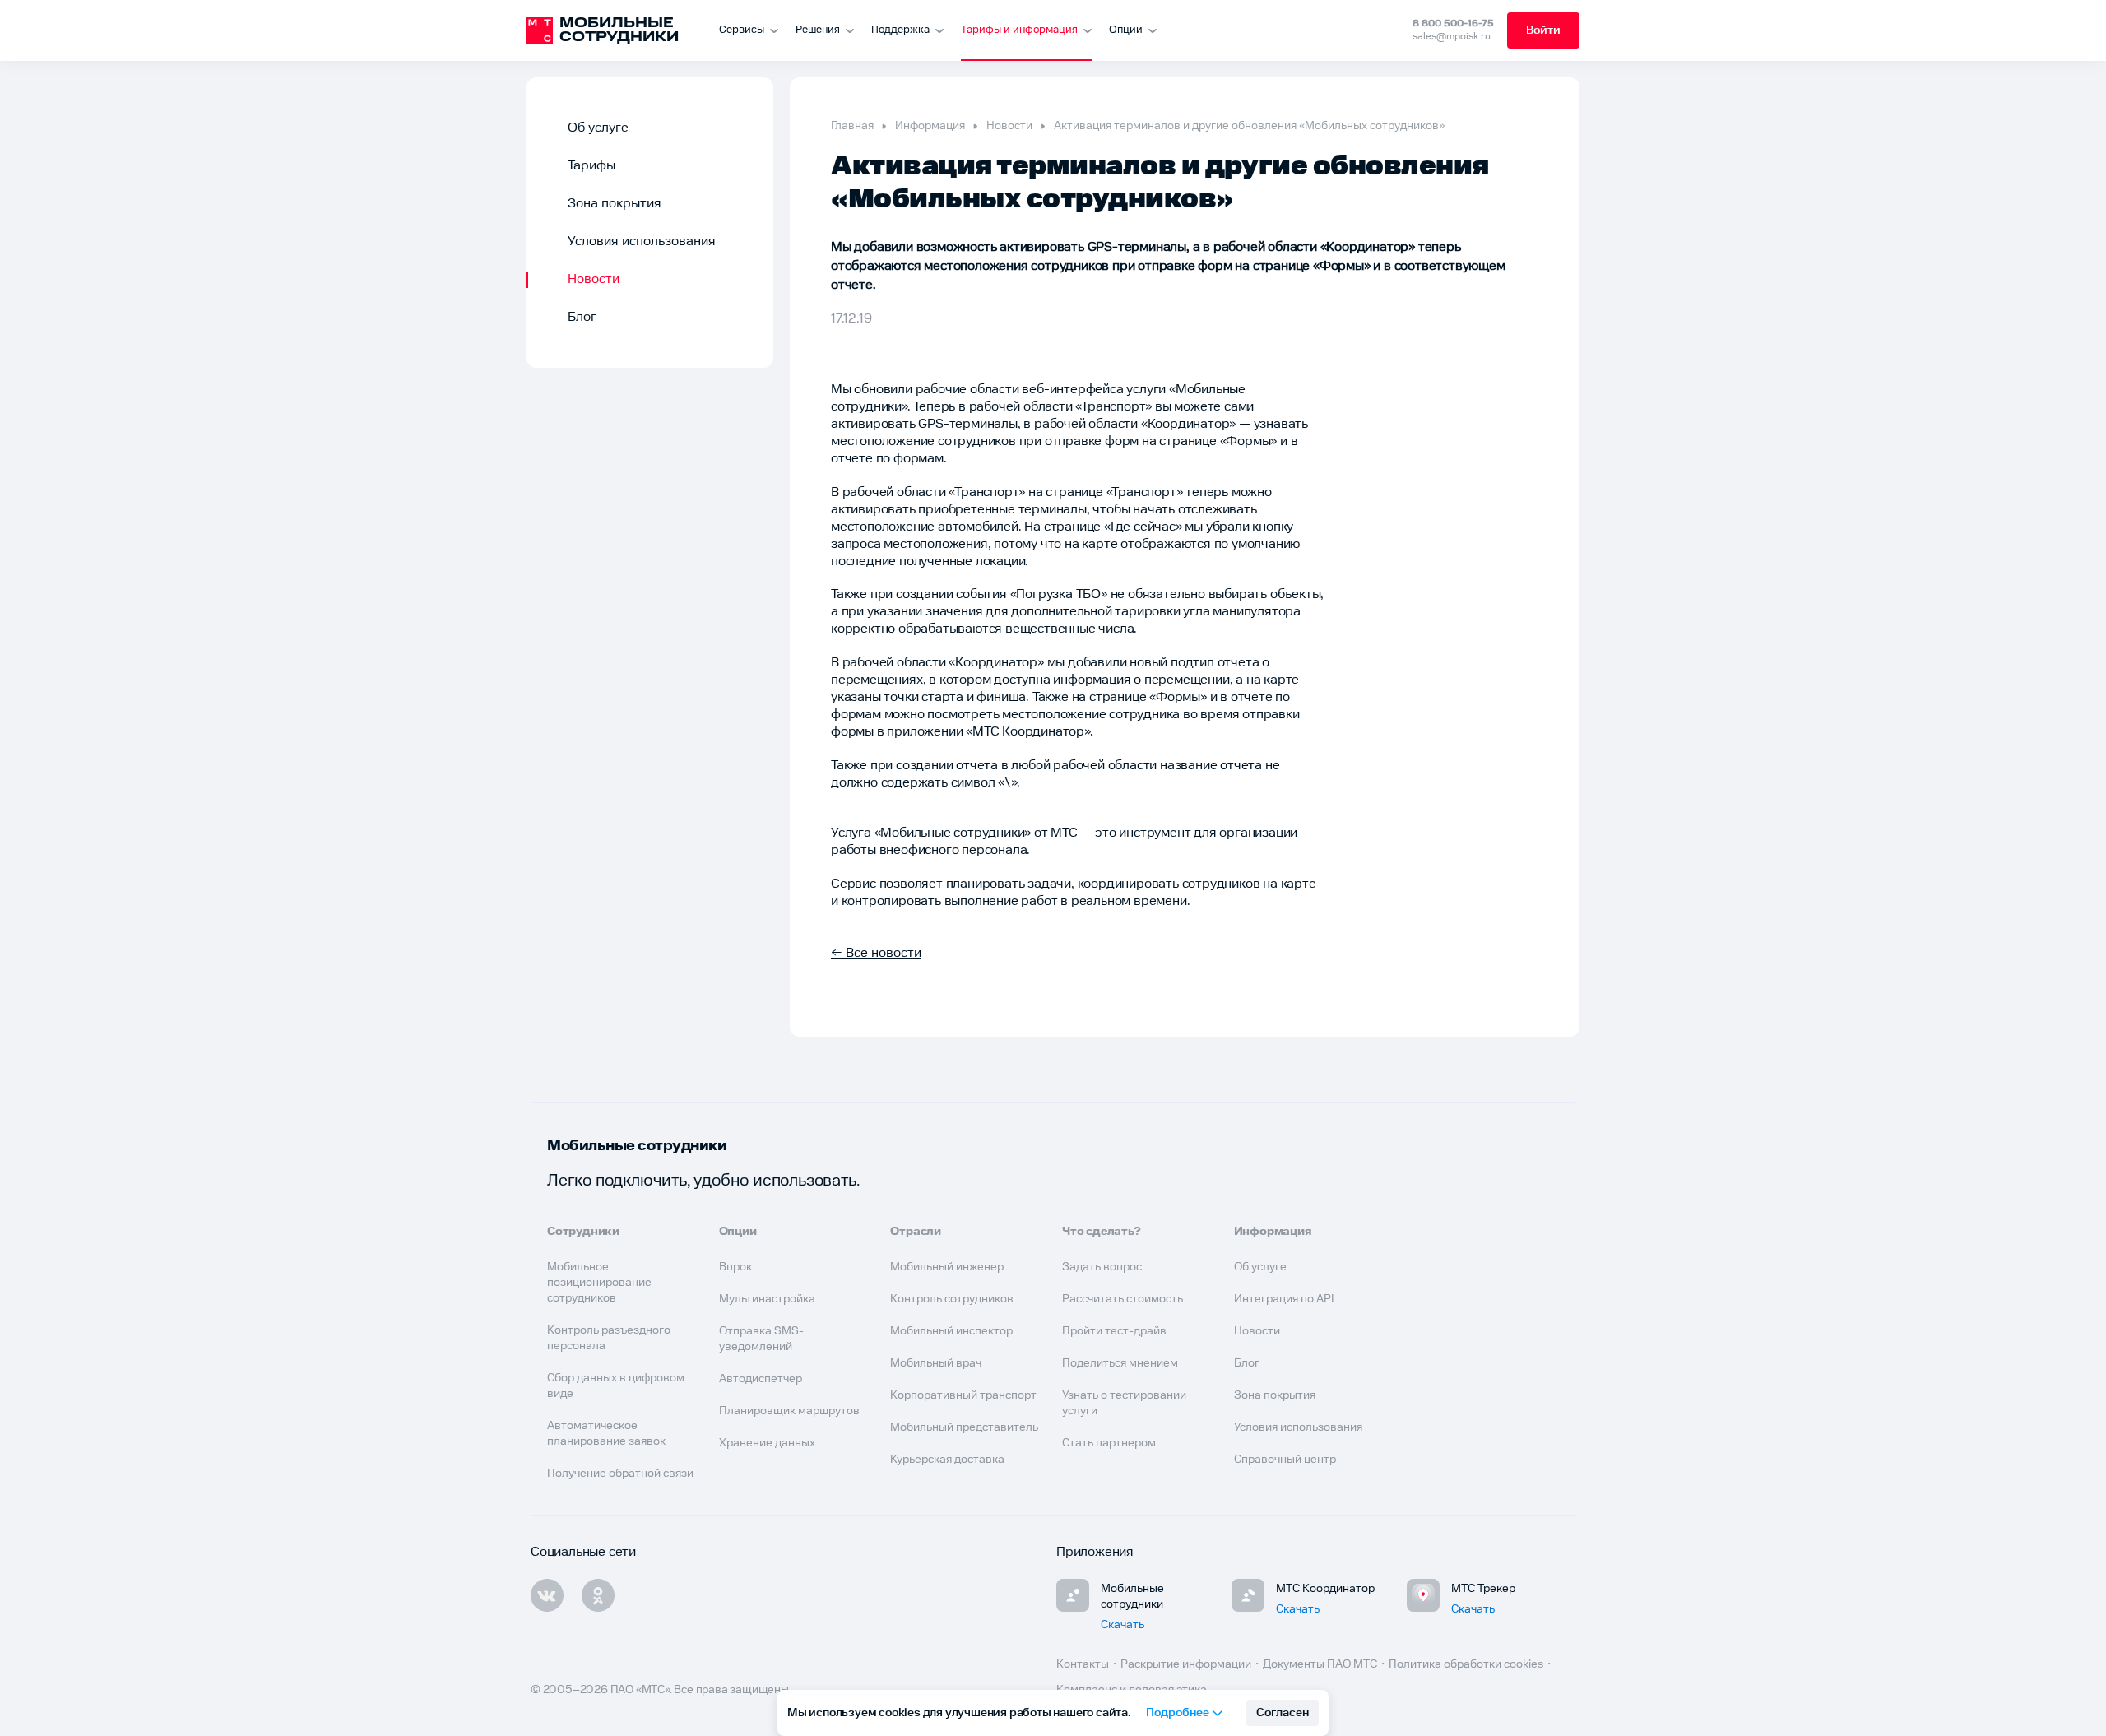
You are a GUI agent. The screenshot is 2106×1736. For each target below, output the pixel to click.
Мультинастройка (767, 1299)
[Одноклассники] (598, 1595)
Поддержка (900, 30)
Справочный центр (1285, 1460)
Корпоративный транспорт (963, 1395)
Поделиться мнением (1120, 1363)
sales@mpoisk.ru (1452, 37)
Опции (1126, 30)
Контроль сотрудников (952, 1299)
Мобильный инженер (947, 1267)
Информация (930, 126)
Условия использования (642, 241)
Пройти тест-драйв (1114, 1331)
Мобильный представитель (964, 1427)
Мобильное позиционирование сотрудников (599, 1283)
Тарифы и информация (1019, 30)
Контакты (1083, 1664)
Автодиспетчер (761, 1379)
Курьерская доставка (947, 1460)
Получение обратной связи (620, 1474)
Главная (852, 126)
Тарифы (591, 166)
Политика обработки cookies (1466, 1664)
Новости (594, 279)
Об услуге (598, 128)
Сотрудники (583, 1232)
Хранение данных (767, 1443)
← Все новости (876, 953)
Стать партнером (1109, 1443)
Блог (582, 317)
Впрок (735, 1267)
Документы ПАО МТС (1320, 1664)
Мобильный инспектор (951, 1331)
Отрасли (916, 1232)
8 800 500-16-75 (1453, 23)
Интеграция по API (1284, 1299)
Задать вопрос (1102, 1267)
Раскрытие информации (1186, 1664)
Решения (818, 30)
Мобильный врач (936, 1363)
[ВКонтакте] (547, 1595)
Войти (1543, 30)
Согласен (1283, 1713)
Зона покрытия (615, 204)
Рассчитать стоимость (1123, 1299)
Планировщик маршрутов (789, 1411)
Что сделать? (1102, 1232)
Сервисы (742, 30)
